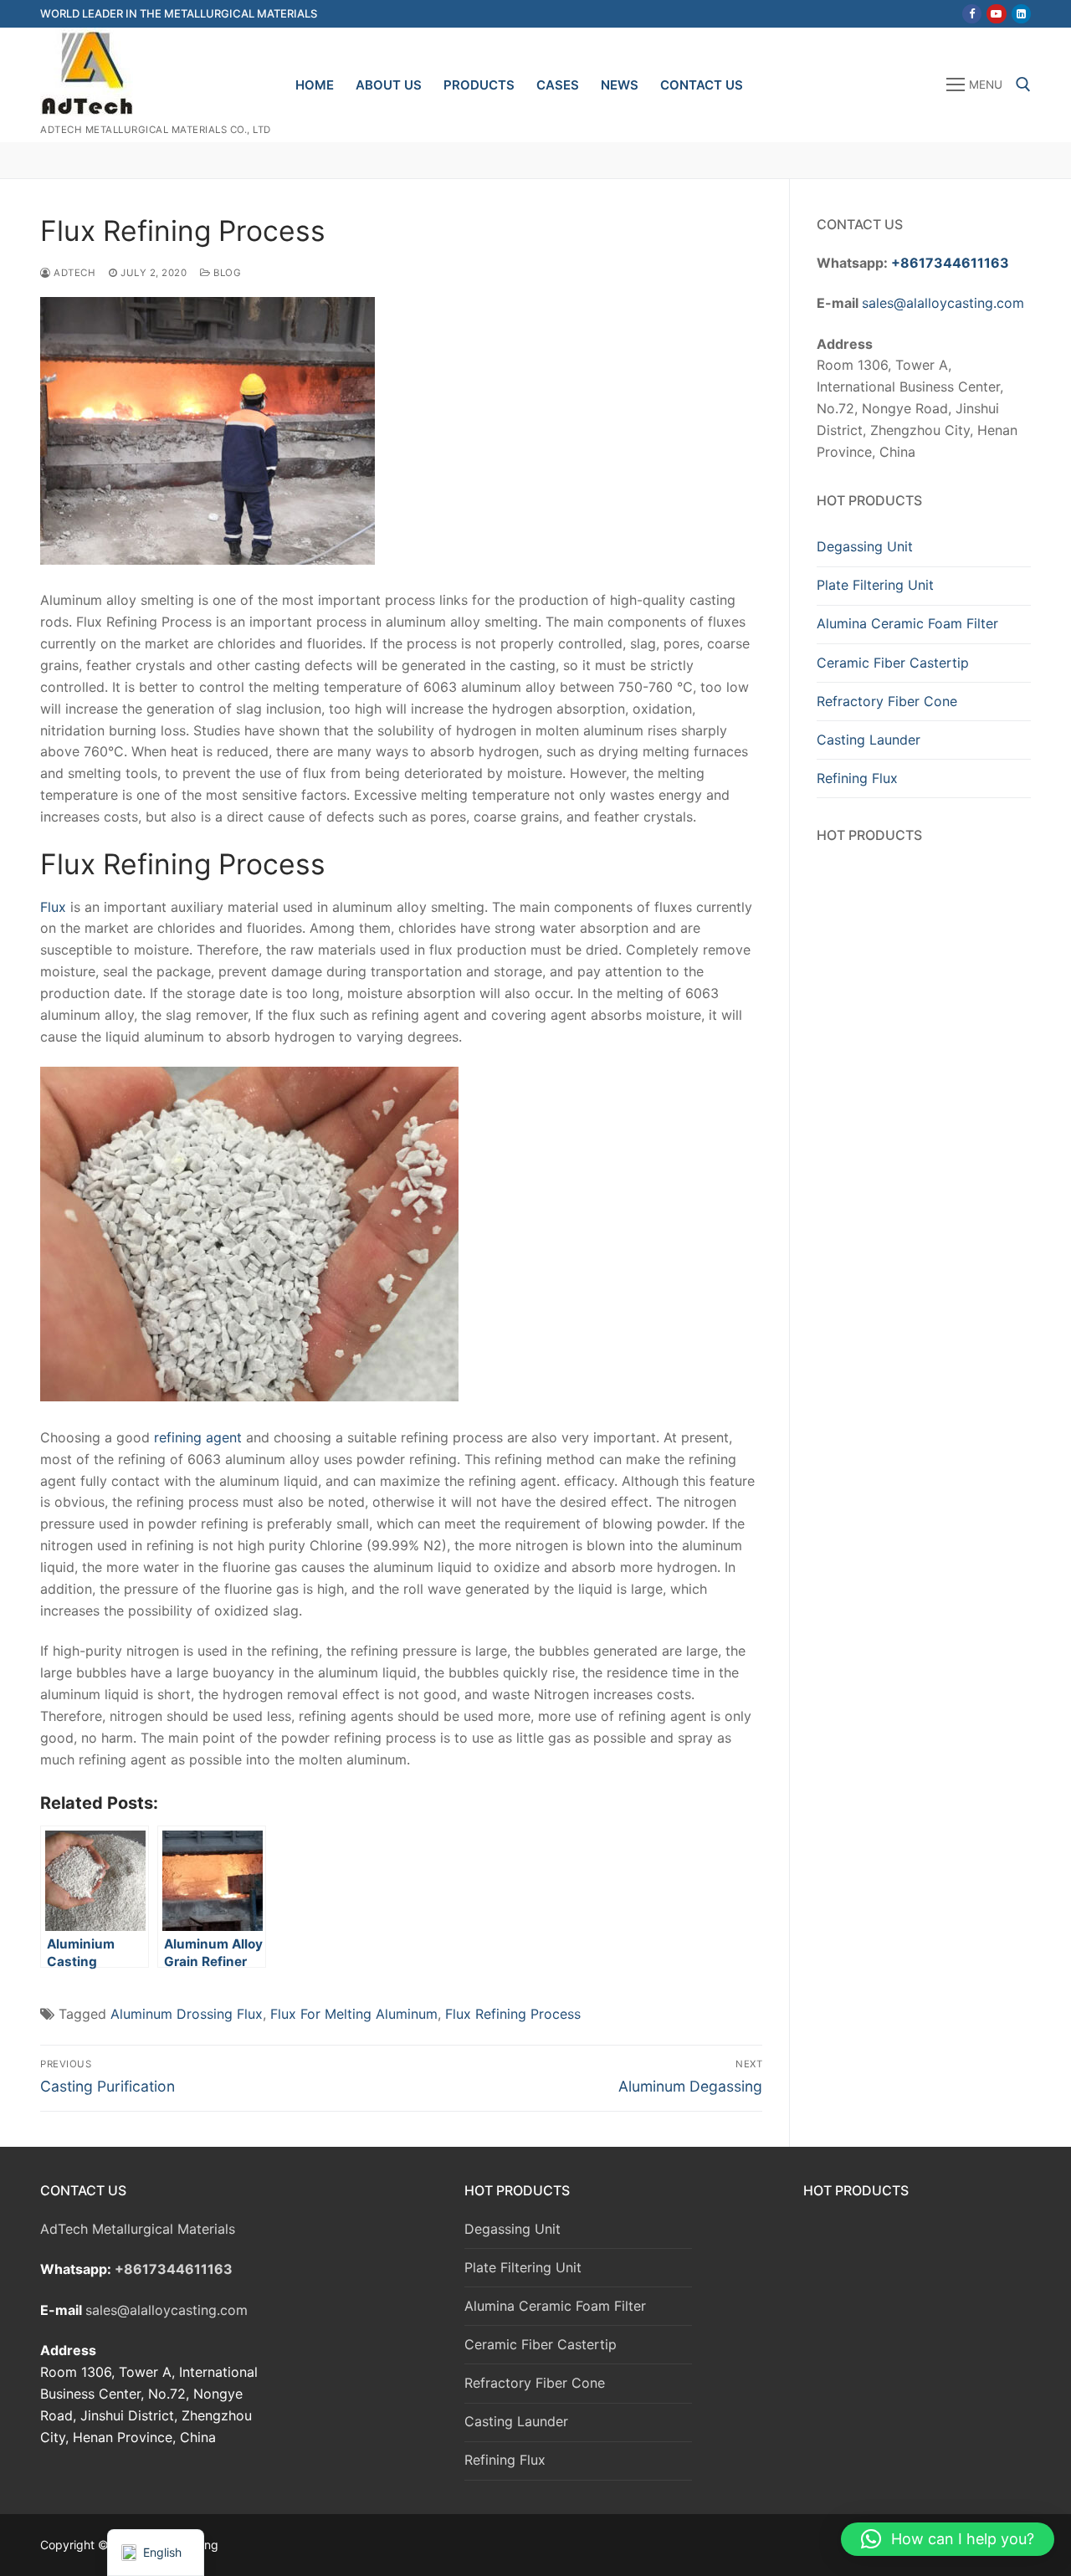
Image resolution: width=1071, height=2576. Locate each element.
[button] (948, 2539)
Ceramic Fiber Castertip (893, 663)
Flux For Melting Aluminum (354, 2014)
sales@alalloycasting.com (943, 303)
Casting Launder (869, 740)
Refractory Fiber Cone (887, 701)
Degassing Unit (865, 546)
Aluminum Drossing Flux (187, 2014)
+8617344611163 (950, 263)
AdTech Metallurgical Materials (138, 2229)
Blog (226, 273)
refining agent (198, 1437)
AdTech (73, 273)
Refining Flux (857, 778)
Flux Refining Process (513, 2014)
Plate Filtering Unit (875, 585)
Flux (53, 907)
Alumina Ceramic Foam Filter (907, 623)
